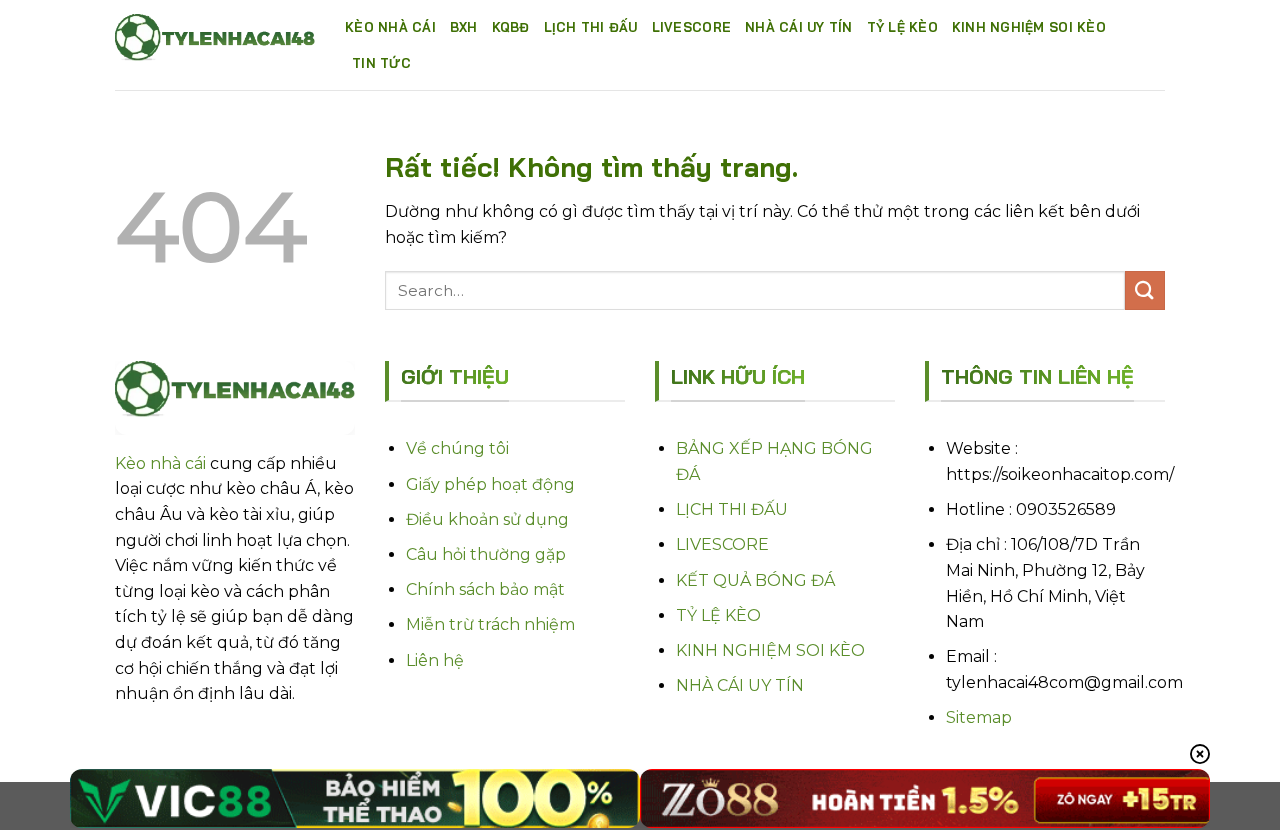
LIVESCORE (722, 544)
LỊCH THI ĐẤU (732, 509)
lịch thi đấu (591, 27)
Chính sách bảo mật (485, 589)
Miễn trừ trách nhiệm (490, 624)
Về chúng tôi (457, 448)
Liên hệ (435, 660)
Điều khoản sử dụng (487, 519)
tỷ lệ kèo (902, 27)
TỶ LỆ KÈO (718, 615)
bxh (464, 27)
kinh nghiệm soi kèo (1029, 27)
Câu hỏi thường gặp (486, 554)
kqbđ (511, 27)
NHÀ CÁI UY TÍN (740, 685)
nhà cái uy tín (799, 27)
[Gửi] (1145, 290)
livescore (691, 27)
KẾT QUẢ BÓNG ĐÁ (755, 580)
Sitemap (979, 717)
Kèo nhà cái (390, 27)
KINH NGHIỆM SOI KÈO (770, 650)
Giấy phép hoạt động (490, 484)
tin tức (381, 63)
